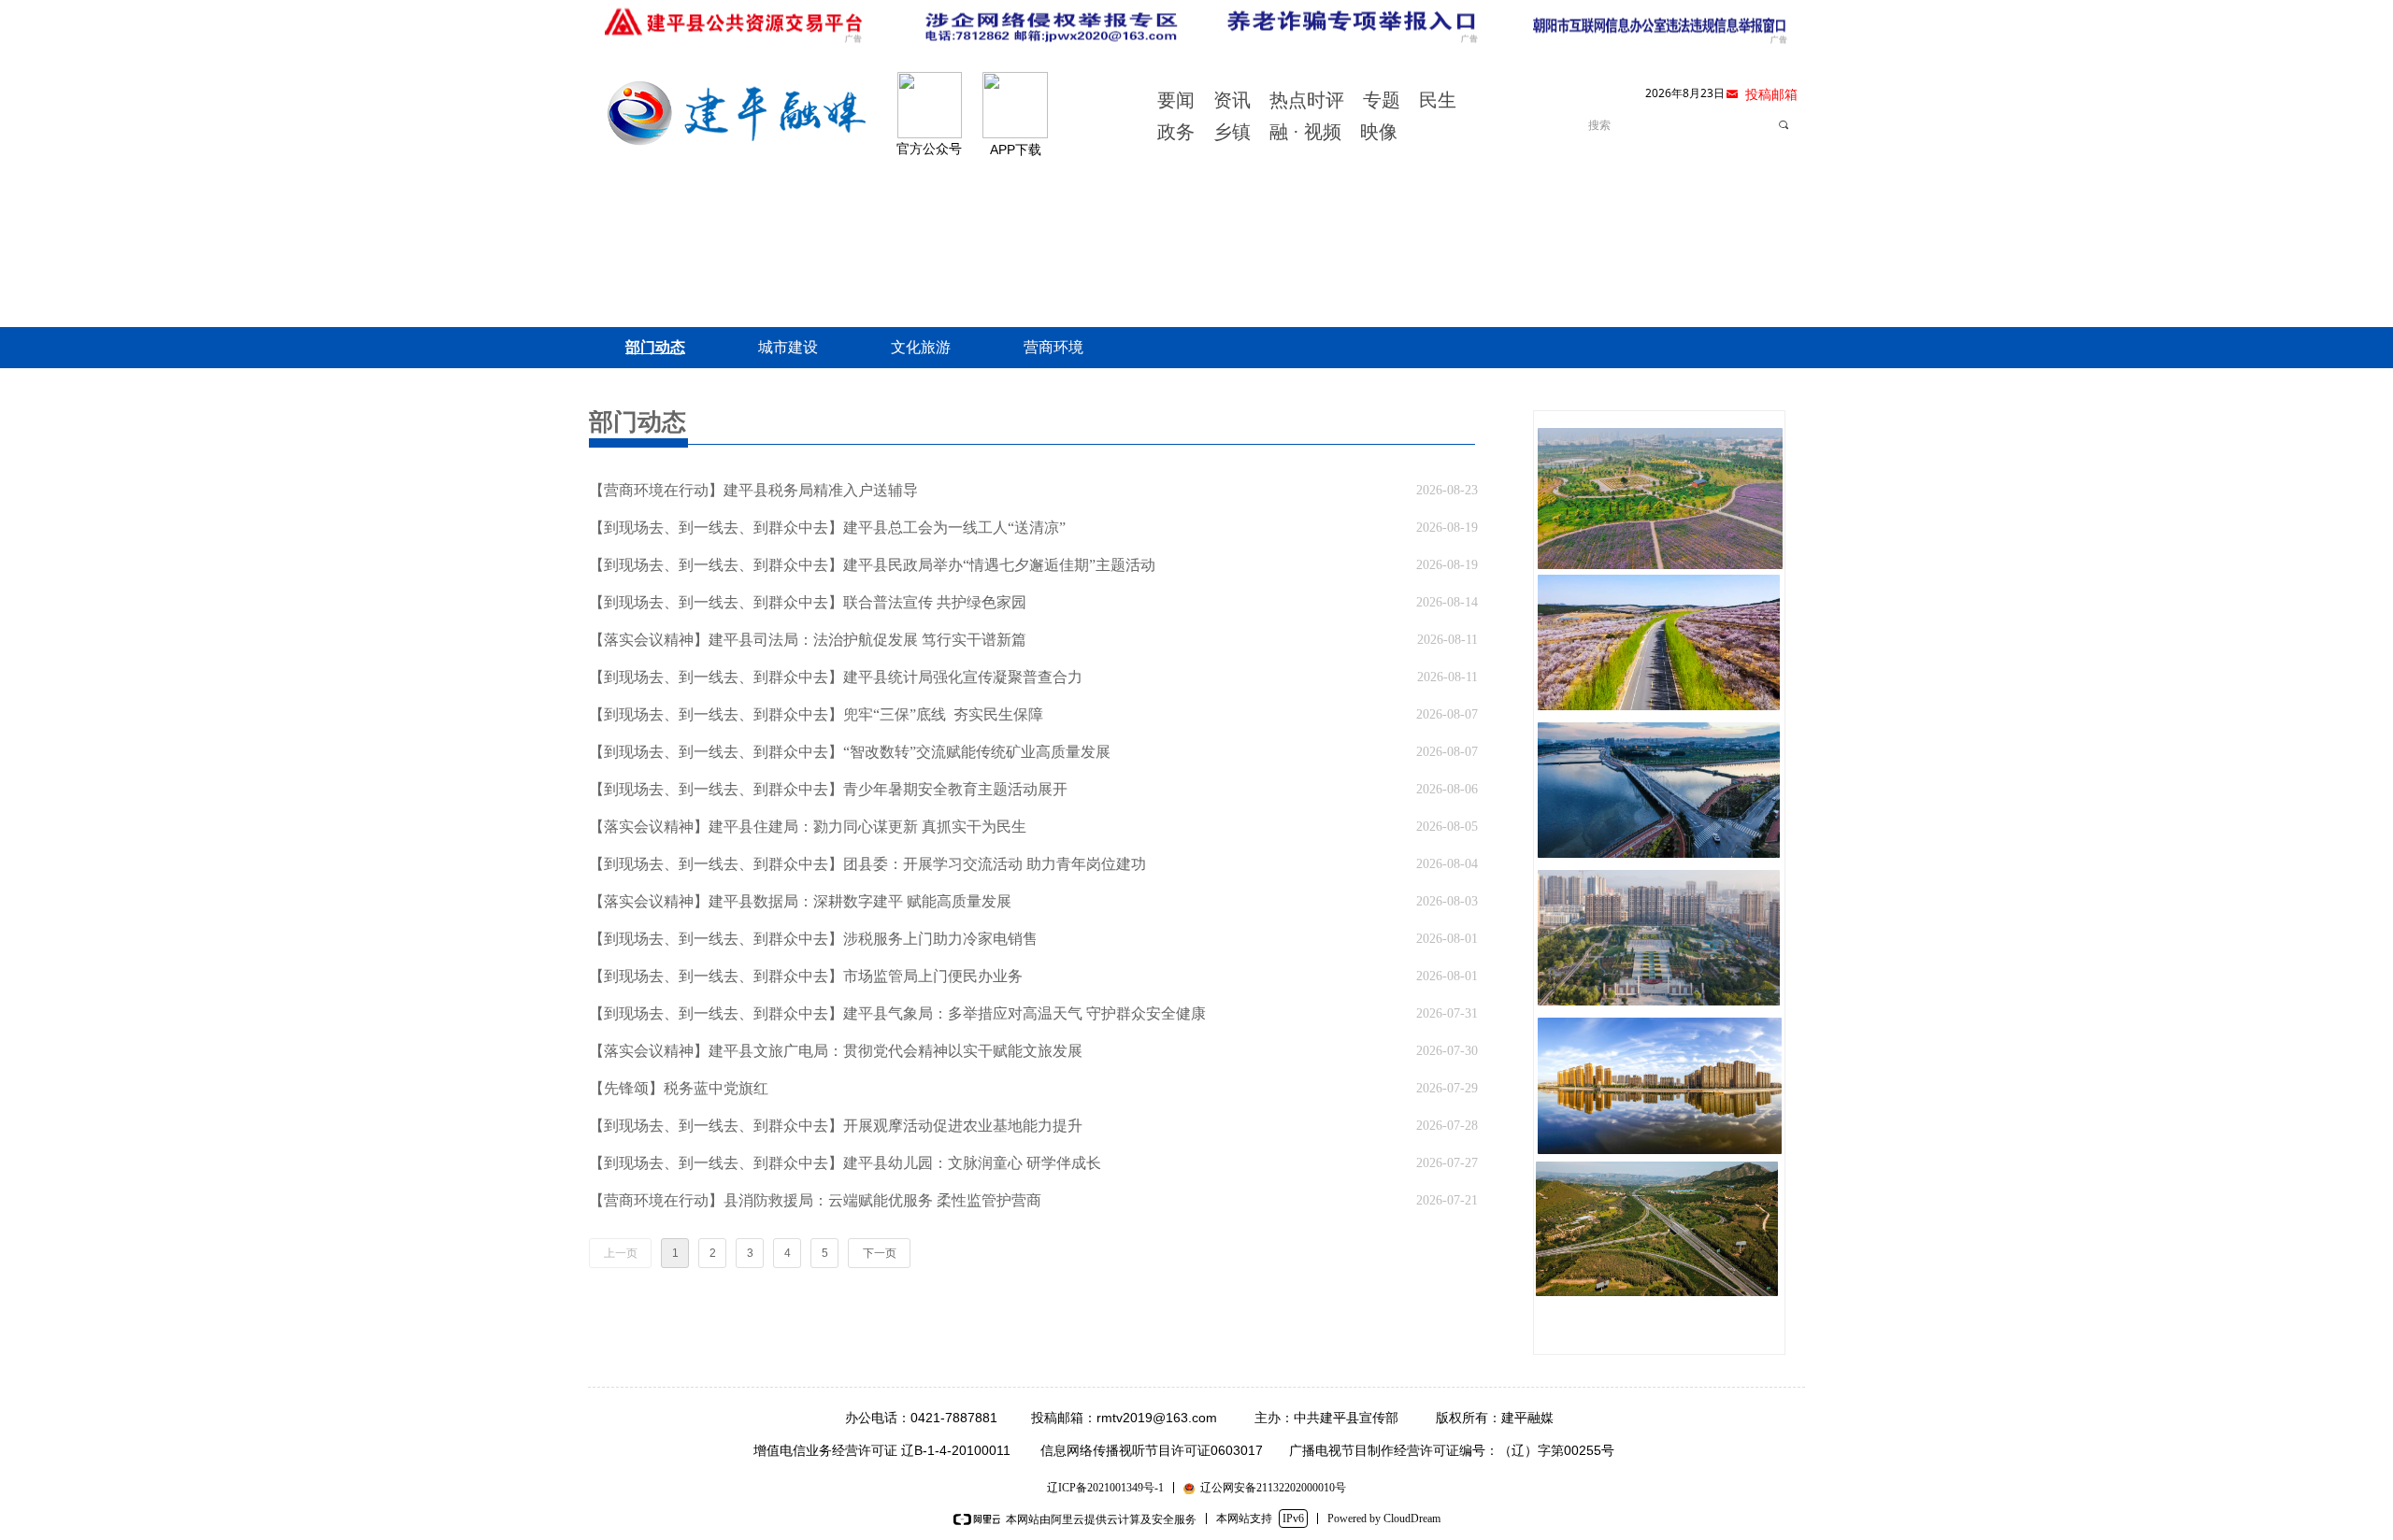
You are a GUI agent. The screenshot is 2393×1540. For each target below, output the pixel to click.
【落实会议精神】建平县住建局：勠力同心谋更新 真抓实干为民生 (808, 827)
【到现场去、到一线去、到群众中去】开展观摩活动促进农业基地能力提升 (836, 1126)
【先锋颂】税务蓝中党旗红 (679, 1088)
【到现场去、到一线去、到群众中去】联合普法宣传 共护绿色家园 (808, 602)
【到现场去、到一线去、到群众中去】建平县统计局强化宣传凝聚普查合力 (836, 677)
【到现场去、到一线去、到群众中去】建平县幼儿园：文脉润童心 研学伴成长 (845, 1163)
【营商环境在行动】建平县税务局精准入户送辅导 (753, 490)
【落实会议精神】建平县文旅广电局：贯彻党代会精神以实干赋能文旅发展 (836, 1051)
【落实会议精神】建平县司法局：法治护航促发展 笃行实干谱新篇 (808, 640)
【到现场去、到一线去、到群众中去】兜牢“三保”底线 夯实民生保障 (816, 714)
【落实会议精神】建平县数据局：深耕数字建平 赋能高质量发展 (800, 901)
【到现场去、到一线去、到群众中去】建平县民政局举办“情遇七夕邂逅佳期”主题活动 (872, 565)
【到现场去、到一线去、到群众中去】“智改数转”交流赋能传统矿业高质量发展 (850, 752)
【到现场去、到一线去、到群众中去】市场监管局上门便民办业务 (806, 976)
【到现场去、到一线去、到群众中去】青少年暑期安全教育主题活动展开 (828, 789)
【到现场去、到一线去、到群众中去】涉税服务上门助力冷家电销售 (813, 939)
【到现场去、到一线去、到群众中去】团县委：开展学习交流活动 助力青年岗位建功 (867, 864)
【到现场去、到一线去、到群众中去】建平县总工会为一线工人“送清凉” (827, 528)
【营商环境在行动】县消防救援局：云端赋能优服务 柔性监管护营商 (815, 1200)
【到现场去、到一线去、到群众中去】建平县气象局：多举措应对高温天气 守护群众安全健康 (897, 1013)
